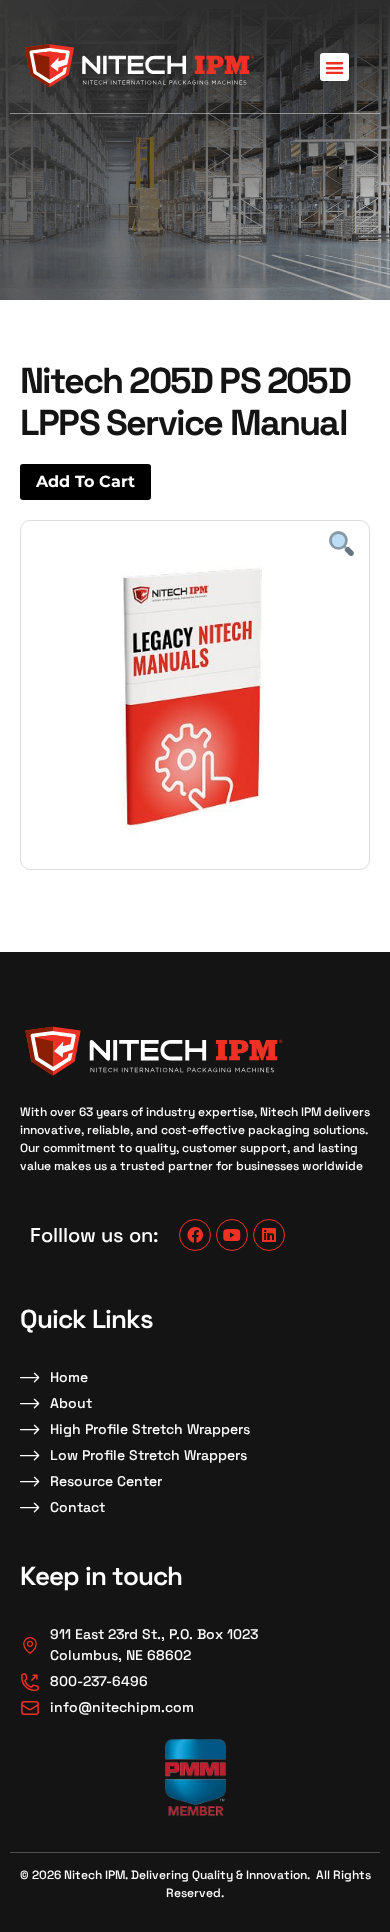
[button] (334, 67)
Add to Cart (85, 481)
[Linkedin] (269, 1235)
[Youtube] (232, 1235)
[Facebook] (195, 1235)
